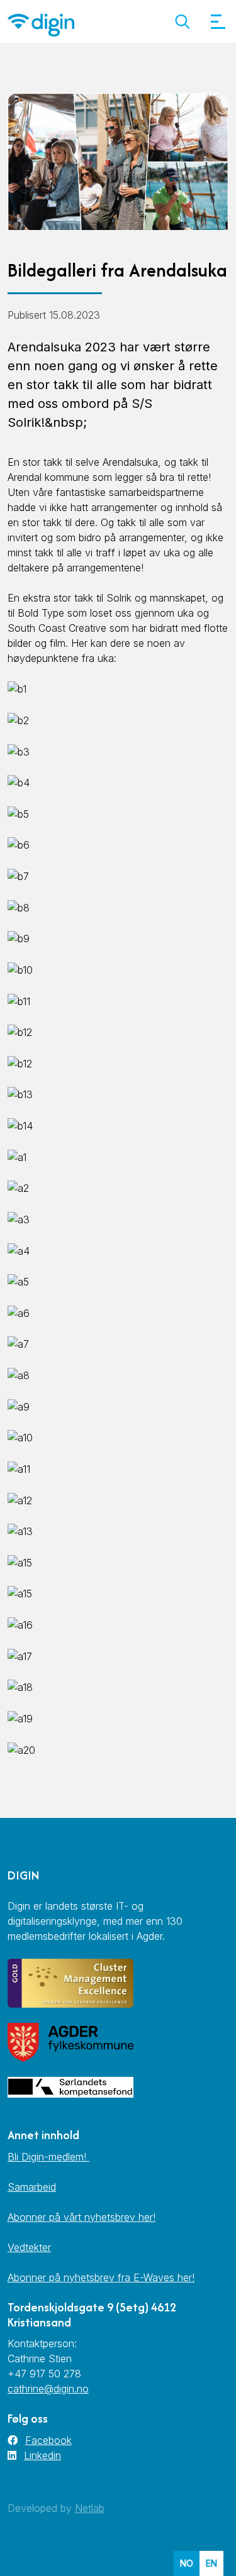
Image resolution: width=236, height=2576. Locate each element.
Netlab (90, 2508)
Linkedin (42, 2455)
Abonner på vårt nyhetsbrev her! (81, 2217)
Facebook (48, 2440)
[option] (211, 2563)
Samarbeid (32, 2187)
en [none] (211, 2563)
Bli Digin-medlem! (48, 2157)
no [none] (187, 2563)
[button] (182, 22)
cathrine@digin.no (48, 2389)
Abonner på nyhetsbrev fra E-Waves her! (101, 2277)
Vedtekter (29, 2247)
